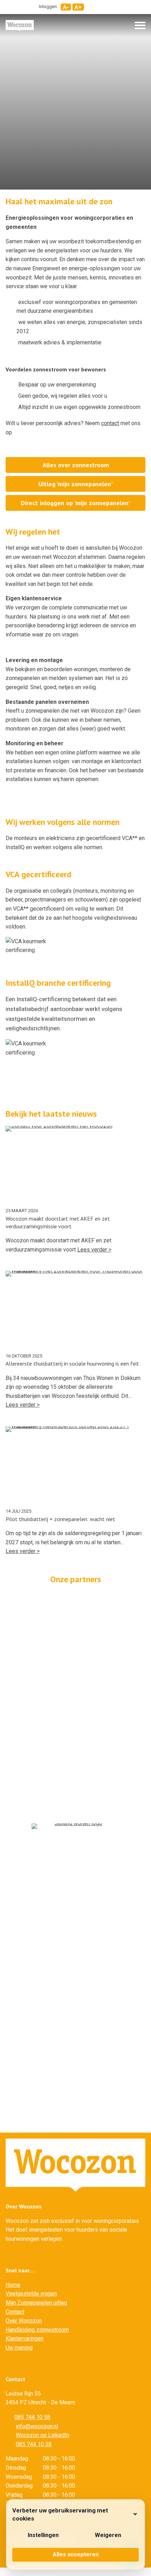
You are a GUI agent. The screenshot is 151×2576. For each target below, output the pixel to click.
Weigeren (108, 2535)
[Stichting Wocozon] (20, 25)
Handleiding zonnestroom (37, 2330)
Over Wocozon (24, 2321)
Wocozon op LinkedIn (42, 2435)
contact (110, 423)
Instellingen (43, 2535)
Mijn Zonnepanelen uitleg (36, 2303)
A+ (78, 7)
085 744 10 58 (32, 2417)
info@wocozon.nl (37, 2426)
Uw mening (19, 2348)
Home (13, 2285)
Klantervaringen (25, 2339)
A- (66, 7)
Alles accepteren (76, 2554)
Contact (15, 2312)
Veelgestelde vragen (31, 2294)
